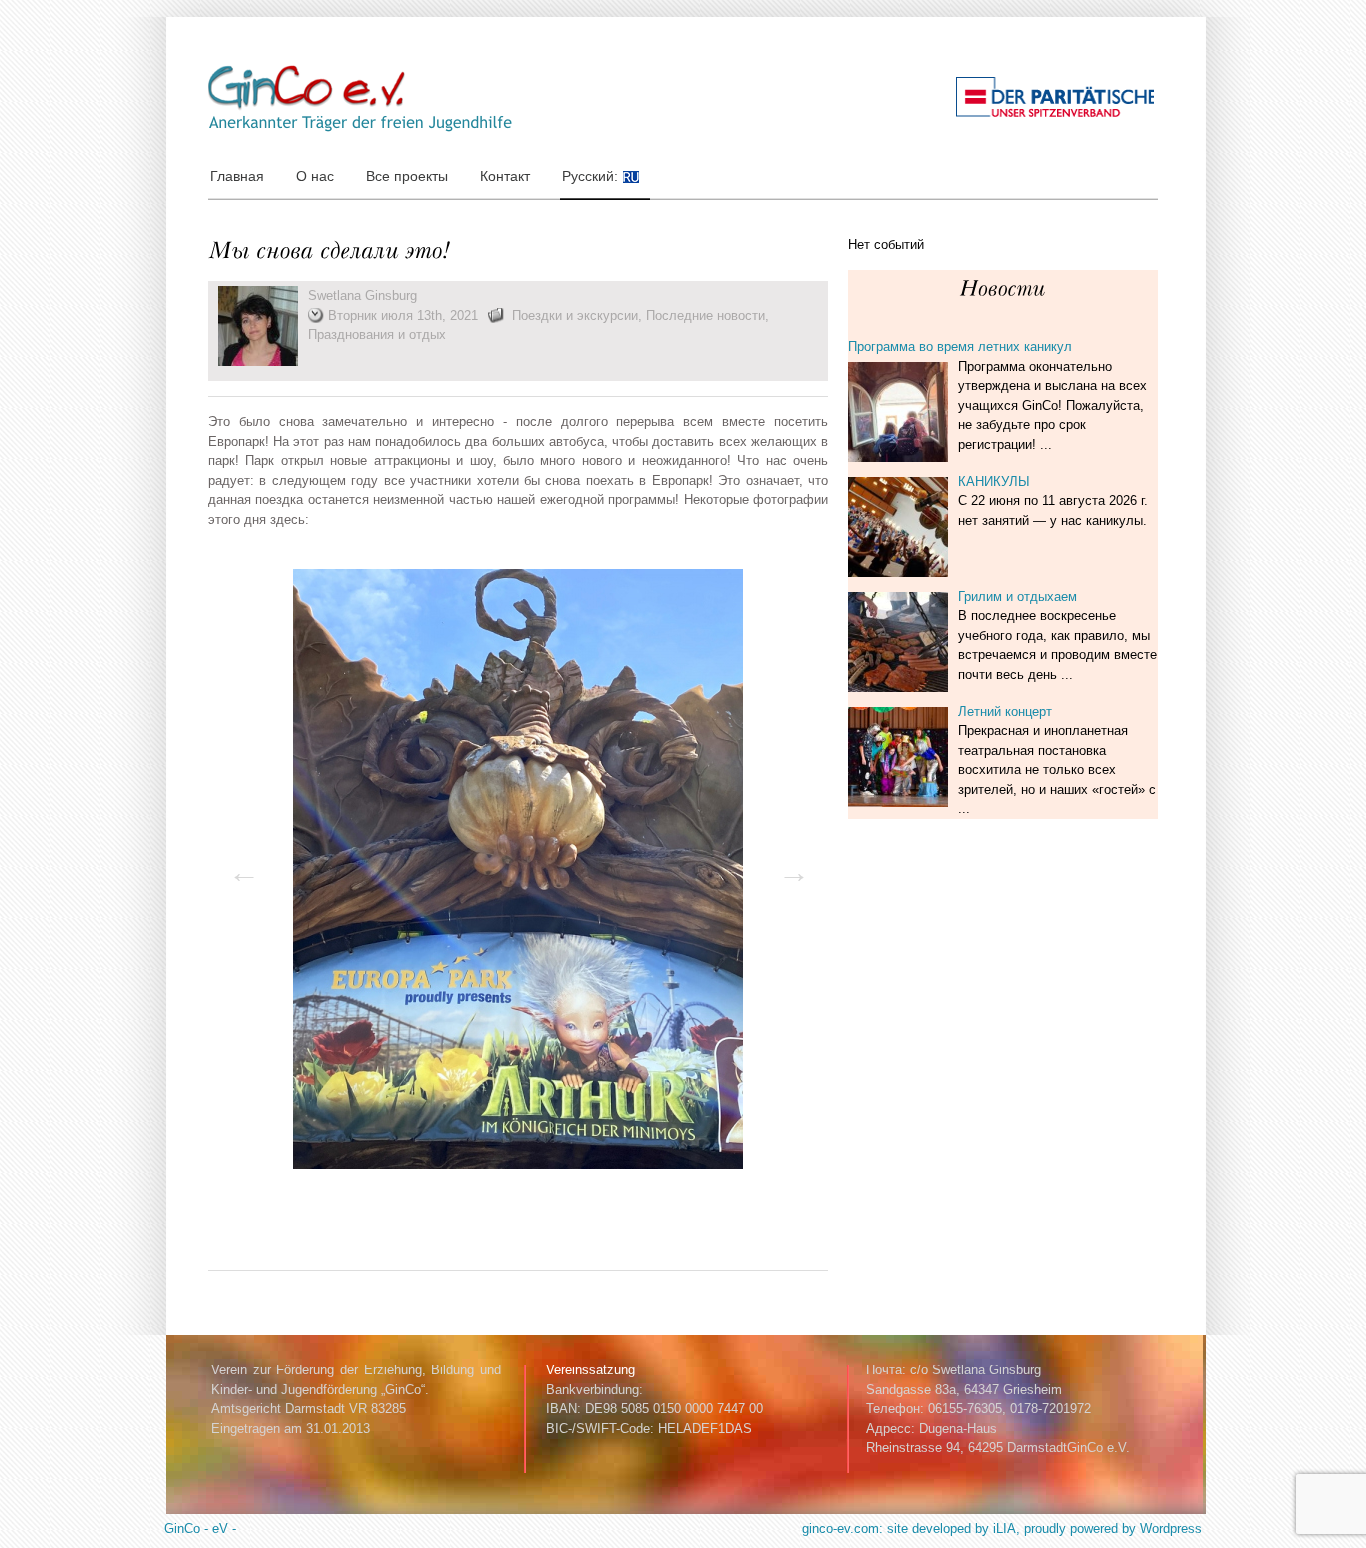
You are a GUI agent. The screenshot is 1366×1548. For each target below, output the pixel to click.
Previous (238, 866)
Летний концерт (1005, 711)
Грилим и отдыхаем (1017, 596)
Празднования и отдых (377, 334)
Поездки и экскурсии (575, 315)
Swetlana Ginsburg (362, 295)
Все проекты (407, 176)
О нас (315, 176)
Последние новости (705, 315)
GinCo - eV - (200, 1528)
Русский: (592, 176)
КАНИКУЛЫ (994, 481)
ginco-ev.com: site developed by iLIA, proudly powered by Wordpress (1002, 1528)
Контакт (505, 176)
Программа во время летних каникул (960, 346)
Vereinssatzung (590, 1369)
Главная (237, 176)
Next (788, 866)
